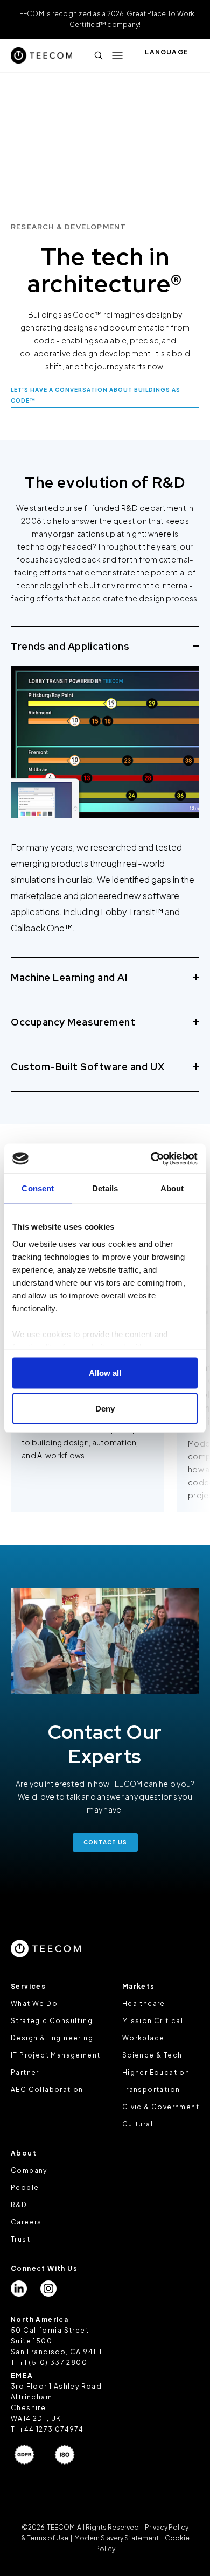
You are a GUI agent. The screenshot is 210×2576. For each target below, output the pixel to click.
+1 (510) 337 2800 (53, 2363)
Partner (25, 2072)
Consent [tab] (38, 1188)
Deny (105, 1408)
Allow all (105, 1373)
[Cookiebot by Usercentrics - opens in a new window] (151, 1159)
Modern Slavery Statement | (118, 2538)
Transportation (151, 2090)
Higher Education (156, 2072)
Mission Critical (153, 2021)
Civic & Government (161, 2107)
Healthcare (144, 2003)
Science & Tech (152, 2055)
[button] (117, 55)
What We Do (34, 2003)
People (25, 2188)
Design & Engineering (52, 2038)
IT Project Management (55, 2055)
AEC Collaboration (47, 2090)
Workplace (143, 2038)
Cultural (138, 2124)
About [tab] (172, 1188)
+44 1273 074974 (51, 2429)
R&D (19, 2205)
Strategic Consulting (52, 2021)
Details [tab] (105, 1188)
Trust (20, 2239)
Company (29, 2170)
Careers (26, 2222)
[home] (41, 55)
